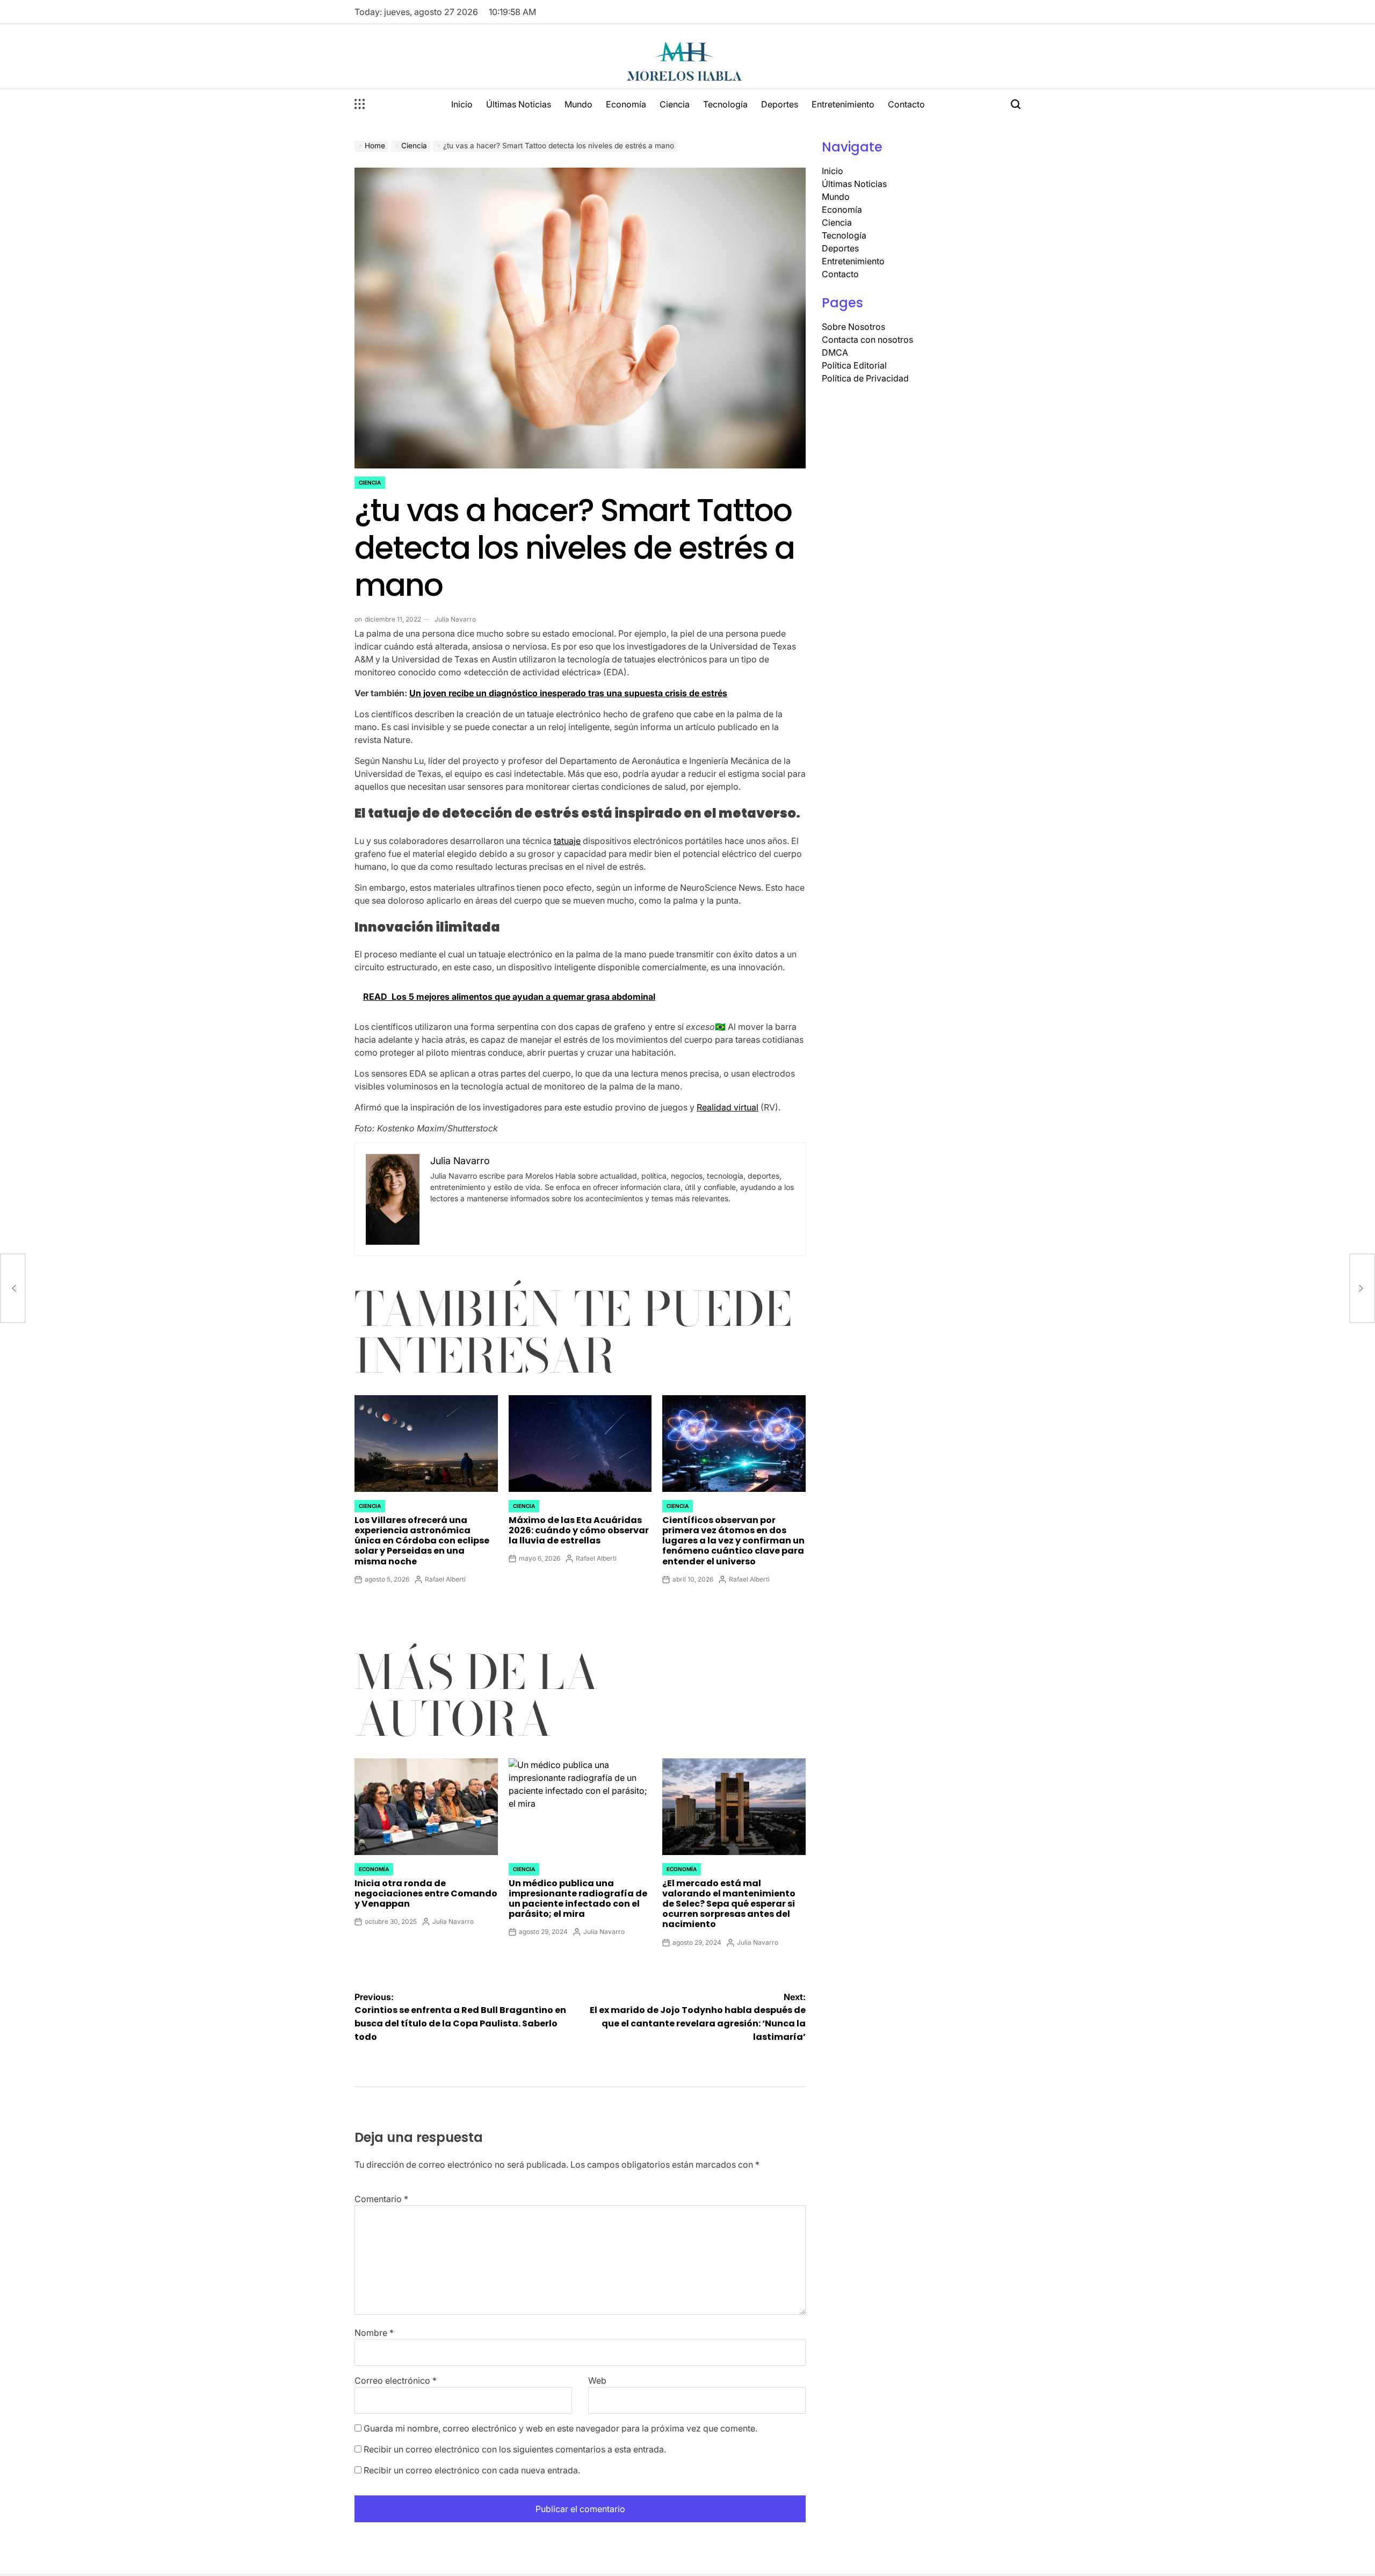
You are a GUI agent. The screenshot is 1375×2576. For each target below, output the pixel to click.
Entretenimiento (843, 104)
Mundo (578, 104)
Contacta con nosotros (867, 340)
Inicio (462, 104)
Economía (626, 104)
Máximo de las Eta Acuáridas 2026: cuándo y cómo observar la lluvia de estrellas (579, 1530)
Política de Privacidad (865, 378)
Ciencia (675, 104)
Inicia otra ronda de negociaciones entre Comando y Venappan (426, 1893)
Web (597, 2380)
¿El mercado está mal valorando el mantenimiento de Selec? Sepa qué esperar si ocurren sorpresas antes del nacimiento (729, 1904)
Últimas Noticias (519, 104)
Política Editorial (854, 365)
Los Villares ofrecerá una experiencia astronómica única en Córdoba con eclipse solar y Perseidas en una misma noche (422, 1541)
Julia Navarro (455, 619)
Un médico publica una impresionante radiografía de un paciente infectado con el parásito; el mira (578, 1899)
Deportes (780, 104)
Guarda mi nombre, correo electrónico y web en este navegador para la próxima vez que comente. (560, 2428)
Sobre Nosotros (853, 327)
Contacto (906, 104)
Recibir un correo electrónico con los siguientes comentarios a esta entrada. (515, 2449)
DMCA (835, 352)
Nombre (374, 2333)
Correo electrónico (396, 2380)
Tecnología (725, 104)
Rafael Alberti (445, 1579)
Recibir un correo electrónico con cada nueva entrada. (472, 2470)
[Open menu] (360, 104)
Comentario (381, 2199)
